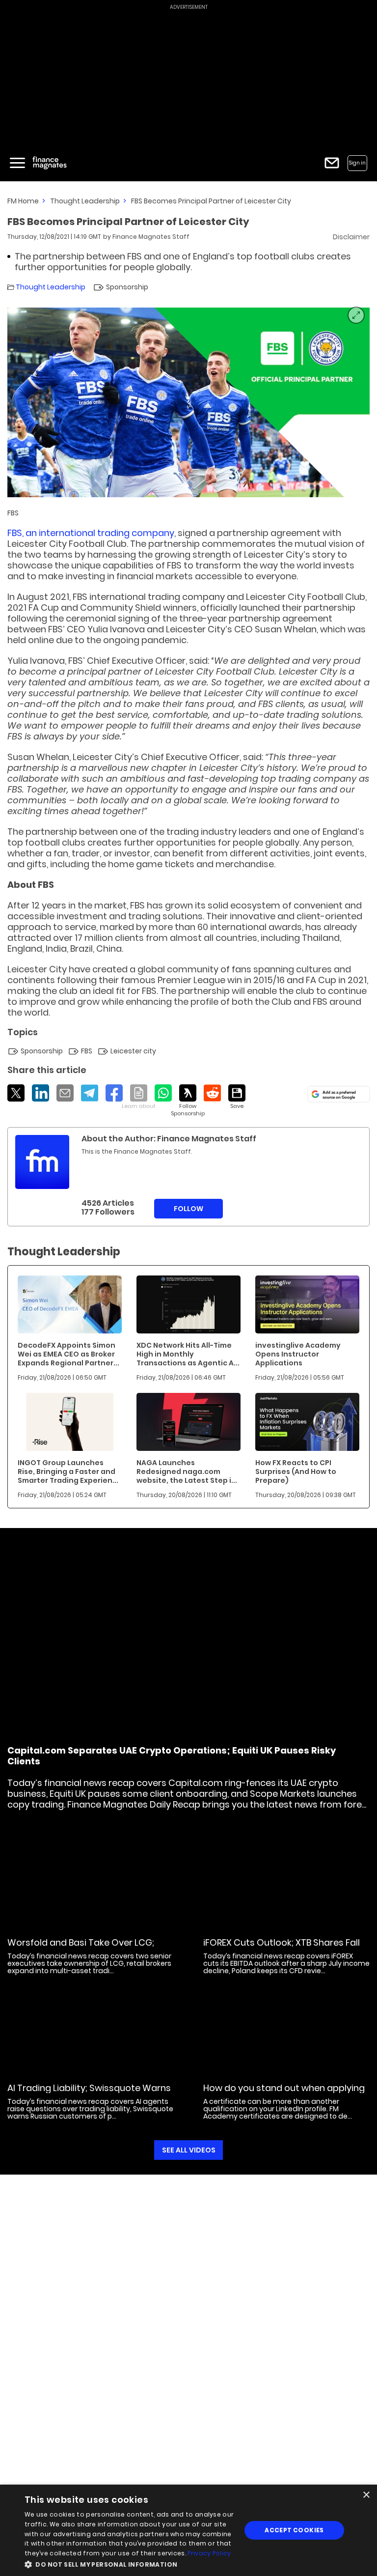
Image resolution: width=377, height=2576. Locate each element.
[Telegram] (90, 1093)
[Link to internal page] (42, 1162)
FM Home (23, 201)
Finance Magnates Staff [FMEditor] (151, 237)
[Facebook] (114, 1093)
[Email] (65, 1093)
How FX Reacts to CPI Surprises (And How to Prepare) (296, 1472)
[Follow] (188, 1101)
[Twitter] (16, 1093)
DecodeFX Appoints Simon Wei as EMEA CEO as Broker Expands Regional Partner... (68, 1354)
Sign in (357, 163)
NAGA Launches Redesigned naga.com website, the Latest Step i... (187, 1472)
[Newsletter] (332, 163)
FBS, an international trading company (91, 533)
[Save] (237, 1097)
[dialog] (188, 2530)
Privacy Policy (209, 2553)
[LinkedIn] (40, 1093)
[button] (130, 2563)
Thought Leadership (85, 201)
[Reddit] (212, 1093)
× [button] (366, 2495)
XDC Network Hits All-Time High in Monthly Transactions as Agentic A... (188, 1354)
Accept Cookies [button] (294, 2530)
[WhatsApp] (163, 1093)
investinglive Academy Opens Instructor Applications (298, 1354)
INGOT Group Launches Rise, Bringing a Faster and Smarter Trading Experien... (68, 1472)
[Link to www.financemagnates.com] (70, 1304)
